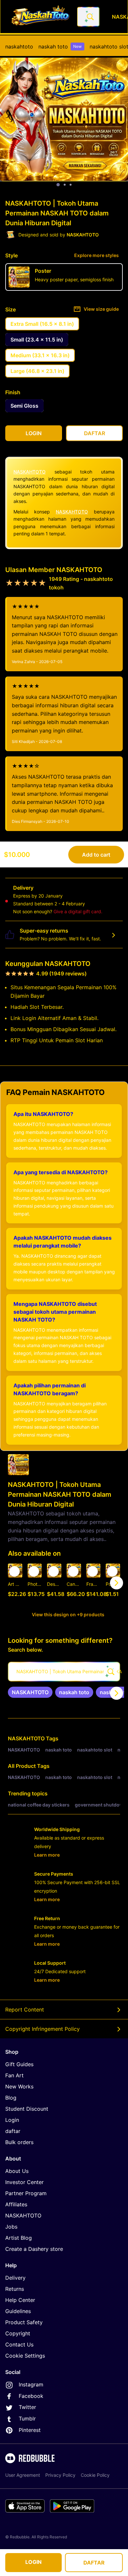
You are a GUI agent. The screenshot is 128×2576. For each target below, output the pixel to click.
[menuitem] (19, 46)
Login (12, 2120)
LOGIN (33, 2562)
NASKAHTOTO (30, 472)
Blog (11, 2098)
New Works (19, 2086)
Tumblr (27, 2418)
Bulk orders (19, 2142)
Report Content (25, 2010)
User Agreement (23, 2475)
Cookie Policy (95, 2475)
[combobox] (88, 17)
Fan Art (14, 2075)
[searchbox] (64, 1672)
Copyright (18, 2333)
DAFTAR (94, 2563)
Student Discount (27, 2109)
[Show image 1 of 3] (58, 185)
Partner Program (26, 2193)
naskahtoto (19, 46)
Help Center (20, 2300)
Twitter (27, 2407)
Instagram (31, 2384)
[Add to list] (14, 1571)
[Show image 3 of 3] (71, 185)
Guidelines (18, 2311)
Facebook (31, 2396)
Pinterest (30, 2430)
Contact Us (19, 2344)
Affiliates (16, 2204)
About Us (17, 2171)
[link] (30, 1692)
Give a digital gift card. (78, 911)
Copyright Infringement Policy (43, 2029)
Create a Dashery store (34, 2249)
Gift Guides (19, 2064)
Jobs (11, 2227)
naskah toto (60, 46)
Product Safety (24, 2322)
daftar (13, 2131)
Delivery (15, 2278)
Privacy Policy (60, 2475)
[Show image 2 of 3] (65, 185)
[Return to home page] (40, 17)
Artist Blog (19, 2238)
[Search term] (90, 17)
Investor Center (24, 2182)
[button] (94, 1583)
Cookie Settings (25, 2356)
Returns (15, 2289)
